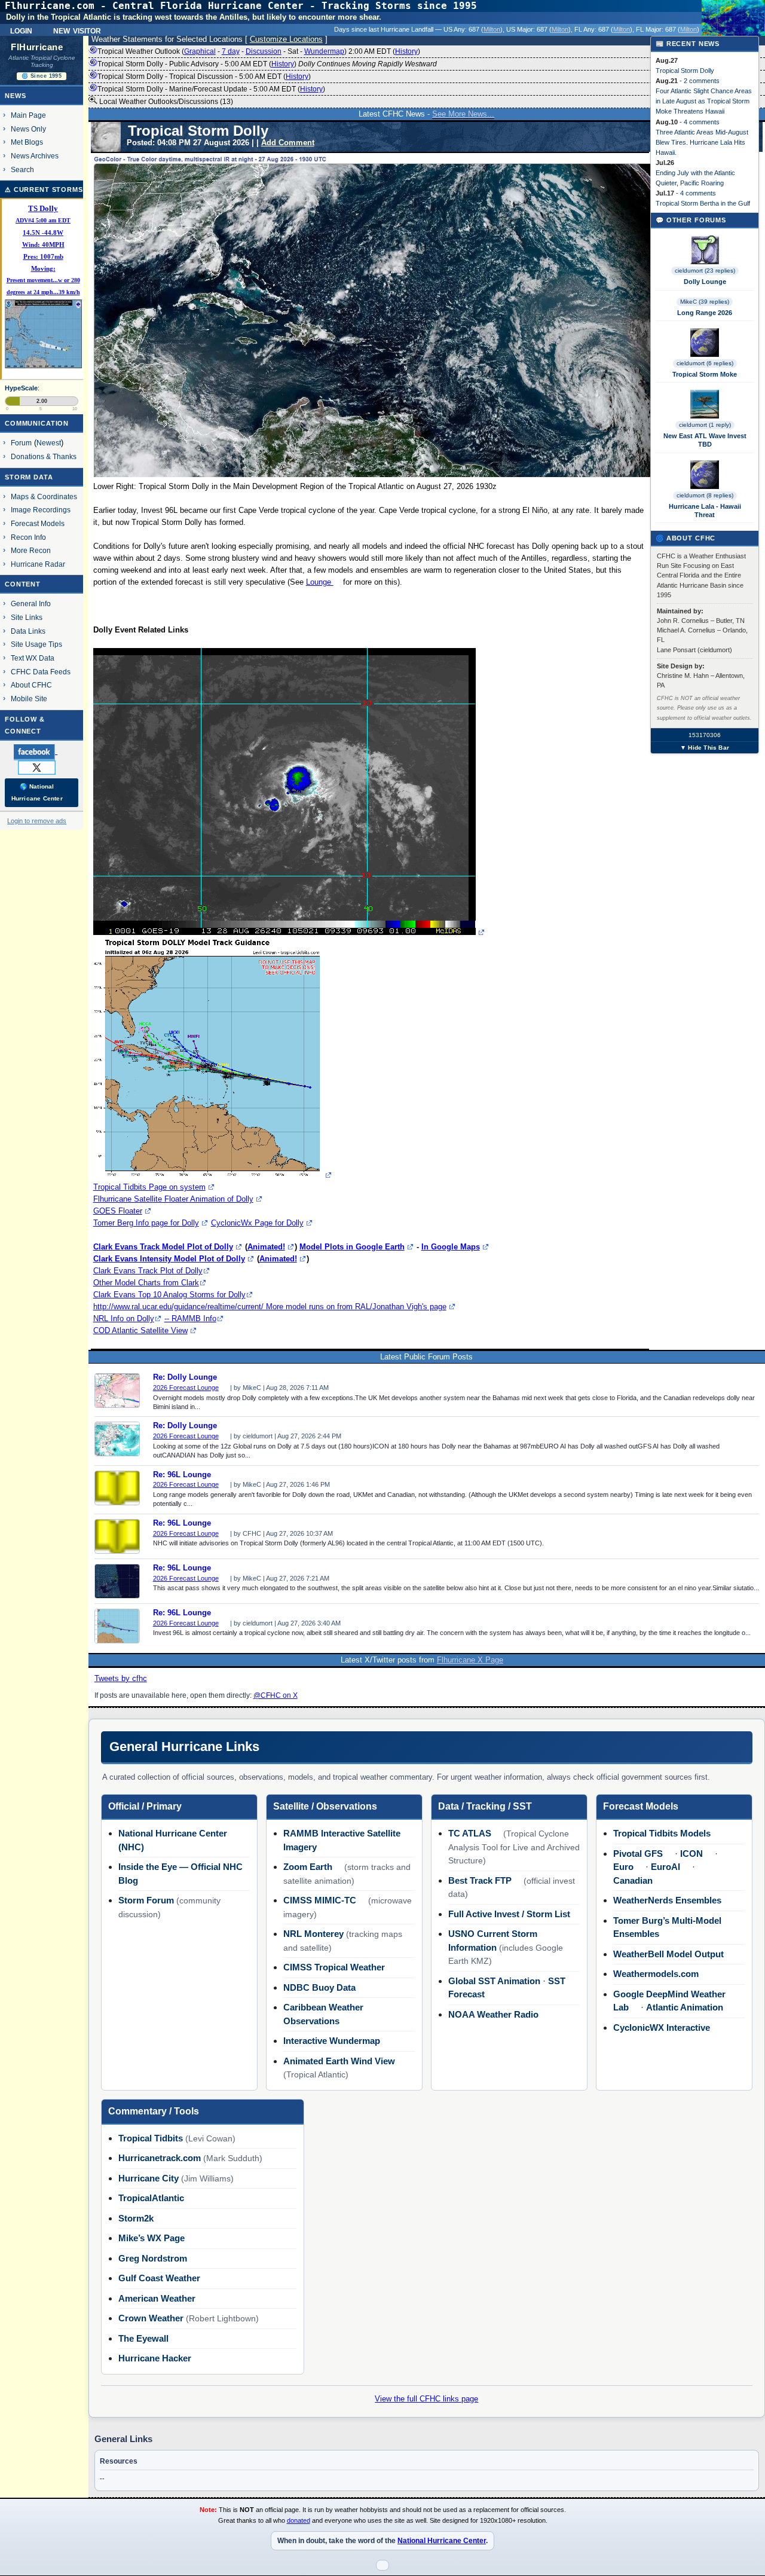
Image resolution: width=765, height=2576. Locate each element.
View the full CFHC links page (426, 2399)
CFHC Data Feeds (41, 672)
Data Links (28, 631)
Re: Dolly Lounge (185, 1377)
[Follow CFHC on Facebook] (40, 751)
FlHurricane (37, 47)
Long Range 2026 (705, 313)
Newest (49, 443)
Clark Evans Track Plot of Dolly (148, 1271)
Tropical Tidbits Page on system (149, 1187)
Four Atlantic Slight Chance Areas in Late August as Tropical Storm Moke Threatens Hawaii (704, 101)
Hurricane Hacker (155, 2358)
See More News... (463, 114)
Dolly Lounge (705, 282)
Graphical (200, 51)
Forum (21, 443)
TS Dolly (43, 209)
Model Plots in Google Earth (352, 1247)
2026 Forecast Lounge (186, 1388)
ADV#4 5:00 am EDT (43, 220)
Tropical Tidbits (151, 2138)
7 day (231, 51)
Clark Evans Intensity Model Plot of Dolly (169, 1259)
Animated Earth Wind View (339, 2061)
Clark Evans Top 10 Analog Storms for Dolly (169, 1295)
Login (21, 30)
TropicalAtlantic (151, 2198)
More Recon (31, 550)
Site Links (27, 617)
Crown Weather (151, 2318)
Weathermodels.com (656, 1974)
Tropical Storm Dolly (685, 71)
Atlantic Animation (685, 2007)
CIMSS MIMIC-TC (320, 1900)
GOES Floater (118, 1211)
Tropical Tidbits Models (662, 1833)
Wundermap (324, 51)
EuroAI (665, 1867)
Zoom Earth (308, 1867)
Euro (623, 1867)
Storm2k (136, 2218)
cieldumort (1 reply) (705, 425)
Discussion (264, 51)
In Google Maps (451, 1247)
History (406, 51)
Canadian (633, 1880)
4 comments (702, 122)
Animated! (266, 1247)
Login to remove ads (37, 821)
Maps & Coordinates (44, 496)
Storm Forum (146, 1900)
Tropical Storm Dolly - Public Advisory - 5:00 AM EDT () (267, 64)
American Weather (157, 2298)
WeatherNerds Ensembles (667, 1900)
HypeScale (21, 388)
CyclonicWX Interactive (662, 2028)
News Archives (35, 156)
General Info (31, 603)
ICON (691, 1854)
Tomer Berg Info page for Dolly (146, 1223)
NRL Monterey (313, 1934)
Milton (492, 29)
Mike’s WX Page (152, 2238)
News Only (28, 129)
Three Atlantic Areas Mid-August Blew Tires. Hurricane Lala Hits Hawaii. (702, 142)
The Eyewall (143, 2338)
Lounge (320, 582)
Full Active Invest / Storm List (509, 1914)
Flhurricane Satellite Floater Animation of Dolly (173, 1199)
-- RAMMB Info (190, 1318)
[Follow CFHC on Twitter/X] (42, 767)
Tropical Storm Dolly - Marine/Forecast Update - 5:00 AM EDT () (211, 89)
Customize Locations (286, 39)
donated (299, 2520)
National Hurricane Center (442, 2541)
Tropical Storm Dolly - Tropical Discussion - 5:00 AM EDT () (204, 77)
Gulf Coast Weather (159, 2278)
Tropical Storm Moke (705, 374)
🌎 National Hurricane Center (37, 792)
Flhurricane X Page (470, 1660)
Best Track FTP (480, 1880)
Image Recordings (41, 510)
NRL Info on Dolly (124, 1318)
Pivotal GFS (638, 1854)
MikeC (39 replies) (705, 302)
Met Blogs (27, 142)
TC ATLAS (470, 1833)
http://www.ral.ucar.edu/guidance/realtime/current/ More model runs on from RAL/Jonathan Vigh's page (270, 1307)
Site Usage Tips (36, 644)
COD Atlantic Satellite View (140, 1330)
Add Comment (288, 143)
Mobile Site (29, 699)
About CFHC (31, 685)
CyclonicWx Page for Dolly (257, 1223)
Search (22, 169)
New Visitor (77, 30)
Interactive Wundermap (332, 2041)
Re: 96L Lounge (182, 1475)
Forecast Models (38, 523)
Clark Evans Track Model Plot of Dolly (163, 1247)
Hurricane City (149, 2178)
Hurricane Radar (38, 564)
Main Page (28, 115)
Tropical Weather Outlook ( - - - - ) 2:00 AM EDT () (259, 51)
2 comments (702, 81)
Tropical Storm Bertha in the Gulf (703, 203)
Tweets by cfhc (121, 1678)
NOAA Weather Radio (493, 2014)
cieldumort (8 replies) (705, 495)
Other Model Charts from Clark (146, 1283)
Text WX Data (33, 658)
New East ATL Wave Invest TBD (705, 440)
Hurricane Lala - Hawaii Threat (705, 511)
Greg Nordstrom (153, 2258)
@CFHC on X (276, 1695)
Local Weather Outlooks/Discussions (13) (165, 102)
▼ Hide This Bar (705, 748)
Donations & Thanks (44, 456)
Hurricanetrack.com (160, 2158)
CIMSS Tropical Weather (334, 1967)
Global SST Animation (494, 1981)
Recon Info (28, 537)
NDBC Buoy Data (319, 1987)
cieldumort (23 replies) (705, 271)
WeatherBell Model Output (668, 1954)
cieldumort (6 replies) (705, 363)
